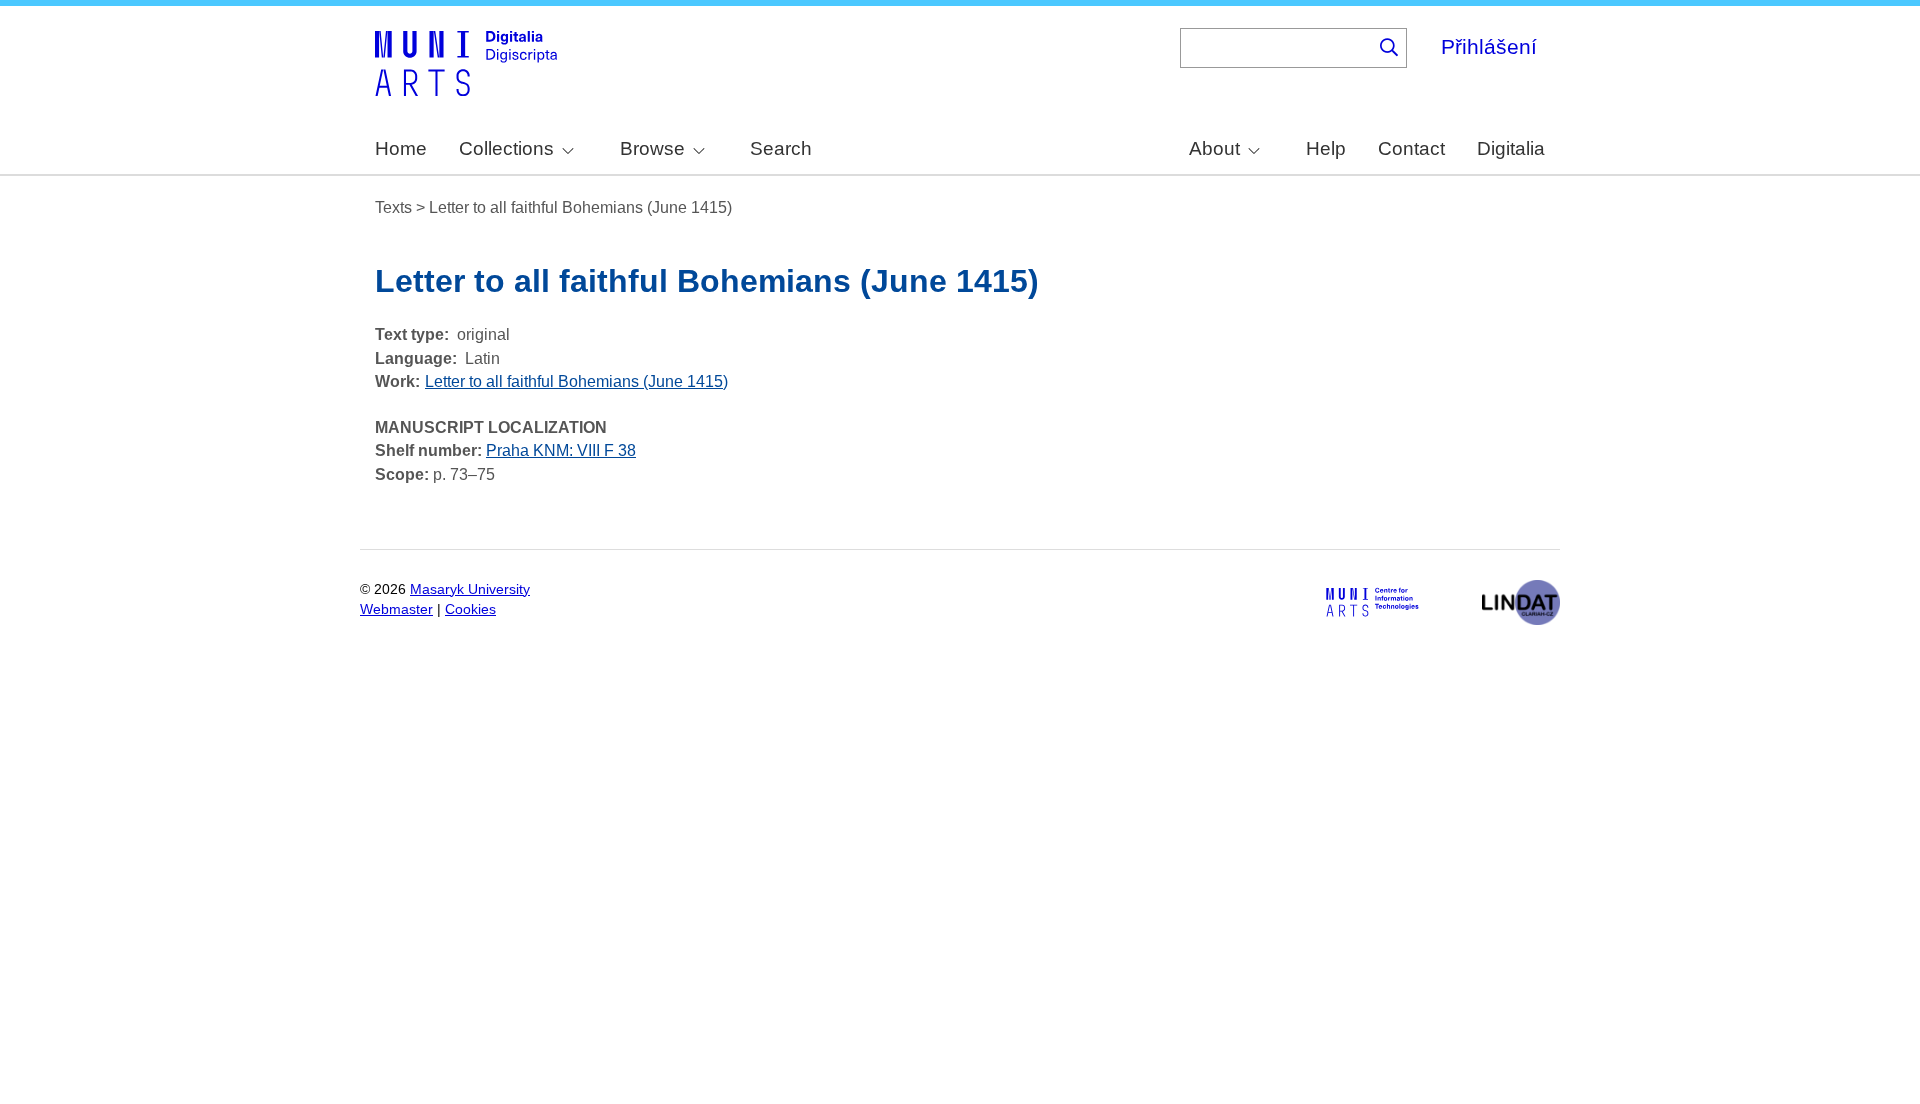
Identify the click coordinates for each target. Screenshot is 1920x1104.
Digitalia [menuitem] (1511, 148)
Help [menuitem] (1326, 148)
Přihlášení (1489, 46)
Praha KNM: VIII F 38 (561, 450)
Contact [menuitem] (1411, 148)
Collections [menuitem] (506, 148)
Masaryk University (470, 589)
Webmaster (396, 609)
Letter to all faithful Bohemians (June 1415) (576, 381)
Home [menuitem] (401, 148)
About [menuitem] (1214, 148)
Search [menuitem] (781, 148)
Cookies (470, 609)
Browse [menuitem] (652, 148)
